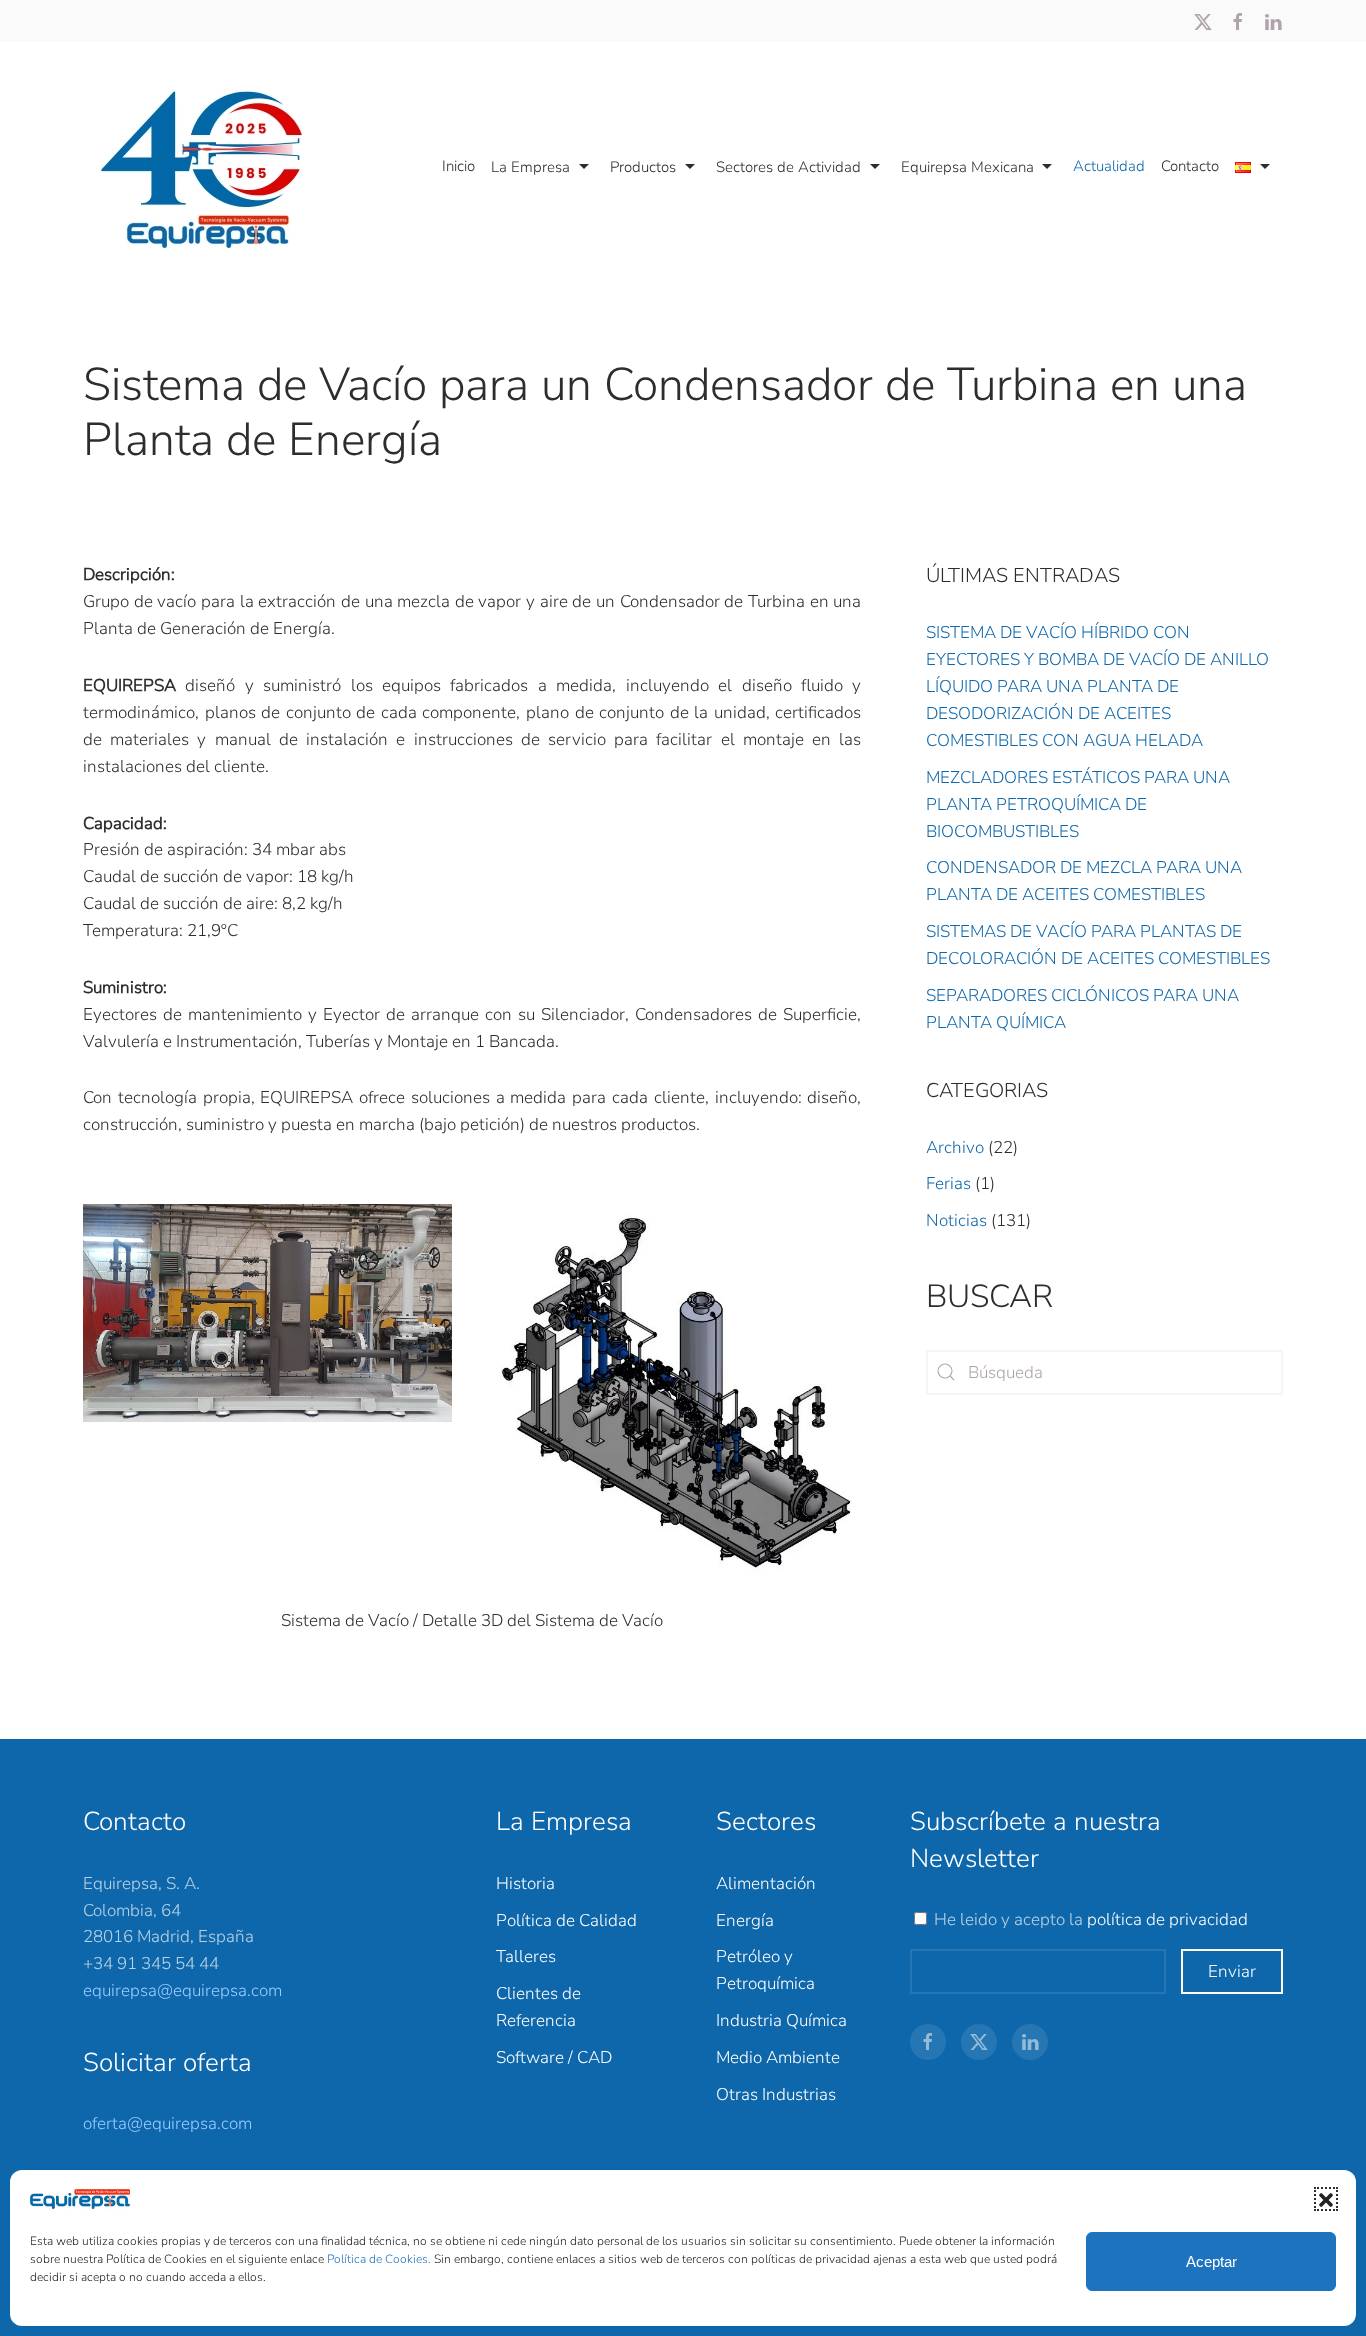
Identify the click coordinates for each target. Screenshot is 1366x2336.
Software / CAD (554, 2057)
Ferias (948, 1183)
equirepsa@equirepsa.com (182, 1990)
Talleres (526, 1956)
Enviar (1232, 1971)
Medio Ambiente (778, 2057)
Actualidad (1109, 166)
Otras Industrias (776, 2094)
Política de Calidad (566, 1920)
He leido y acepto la (1091, 1919)
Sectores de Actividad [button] (788, 167)
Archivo (955, 1147)
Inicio (458, 166)
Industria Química (781, 2020)
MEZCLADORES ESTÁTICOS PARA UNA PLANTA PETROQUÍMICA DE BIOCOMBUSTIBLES (1078, 804)
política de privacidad (1167, 1919)
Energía (745, 1920)
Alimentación (766, 1883)
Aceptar (1211, 2261)
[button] (1326, 2199)
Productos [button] (643, 167)
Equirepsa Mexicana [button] (967, 167)
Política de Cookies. (380, 2259)
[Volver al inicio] (212, 167)
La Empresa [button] (530, 167)
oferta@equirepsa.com (167, 2123)
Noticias (956, 1220)
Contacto (1190, 166)
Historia (525, 1883)
